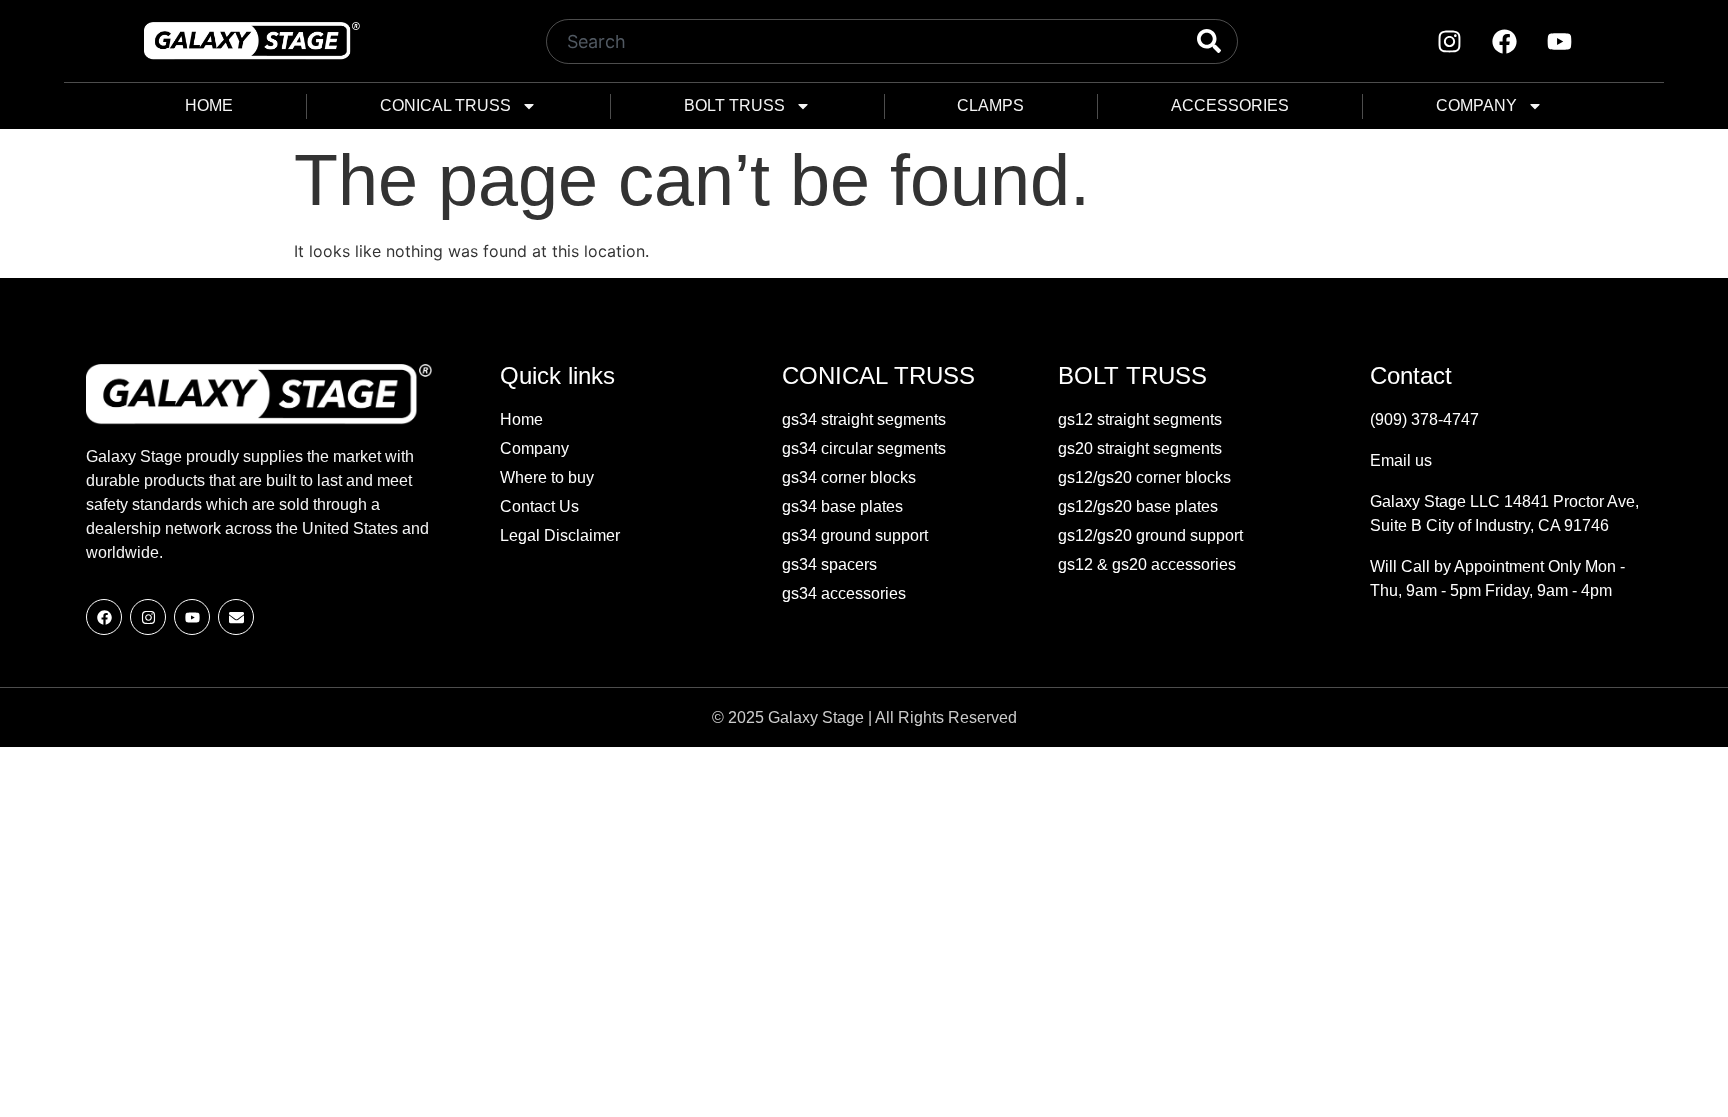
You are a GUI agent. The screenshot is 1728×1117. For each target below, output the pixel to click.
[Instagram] (1449, 41)
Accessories (1230, 105)
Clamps (990, 105)
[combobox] (846, 41)
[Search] (1192, 41)
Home (209, 105)
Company (1476, 105)
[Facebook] (1504, 41)
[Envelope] (236, 617)
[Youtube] (1559, 41)
